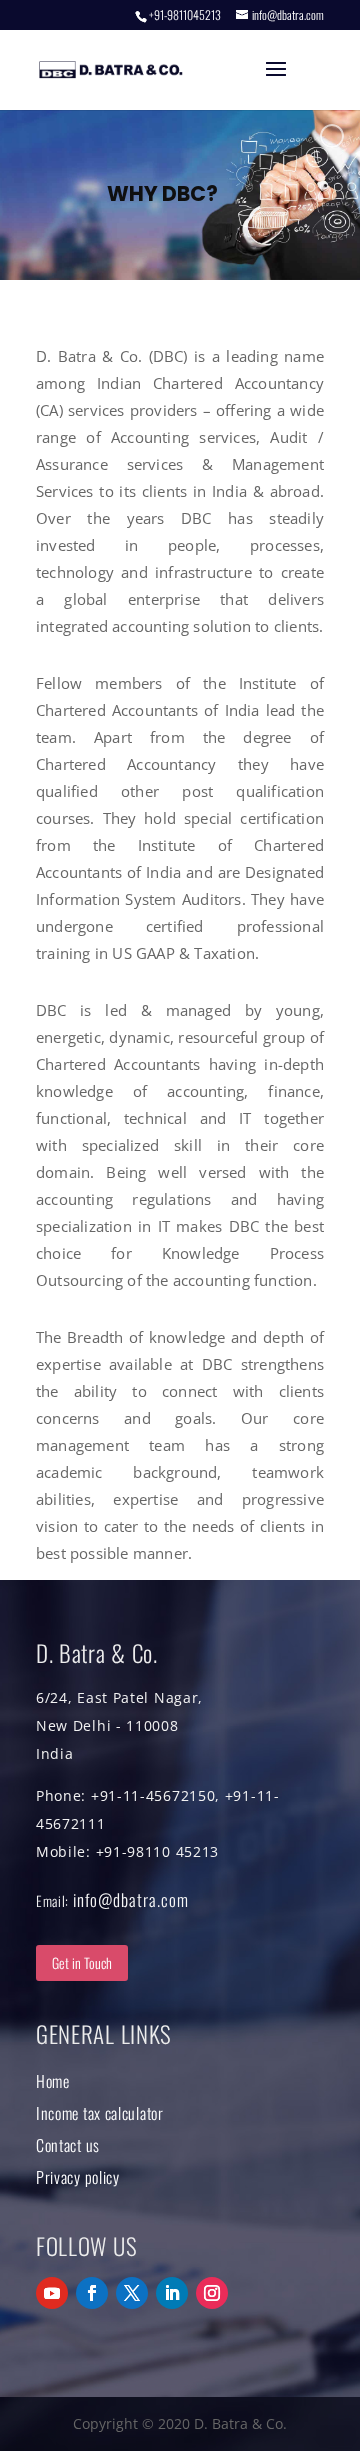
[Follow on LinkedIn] (172, 2293)
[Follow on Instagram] (212, 2293)
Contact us (68, 2145)
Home (53, 2081)
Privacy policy (78, 2177)
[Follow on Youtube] (52, 2293)
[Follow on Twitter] (132, 2293)
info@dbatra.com (131, 1899)
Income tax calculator (100, 2113)
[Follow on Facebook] (92, 2293)
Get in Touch (82, 1962)
